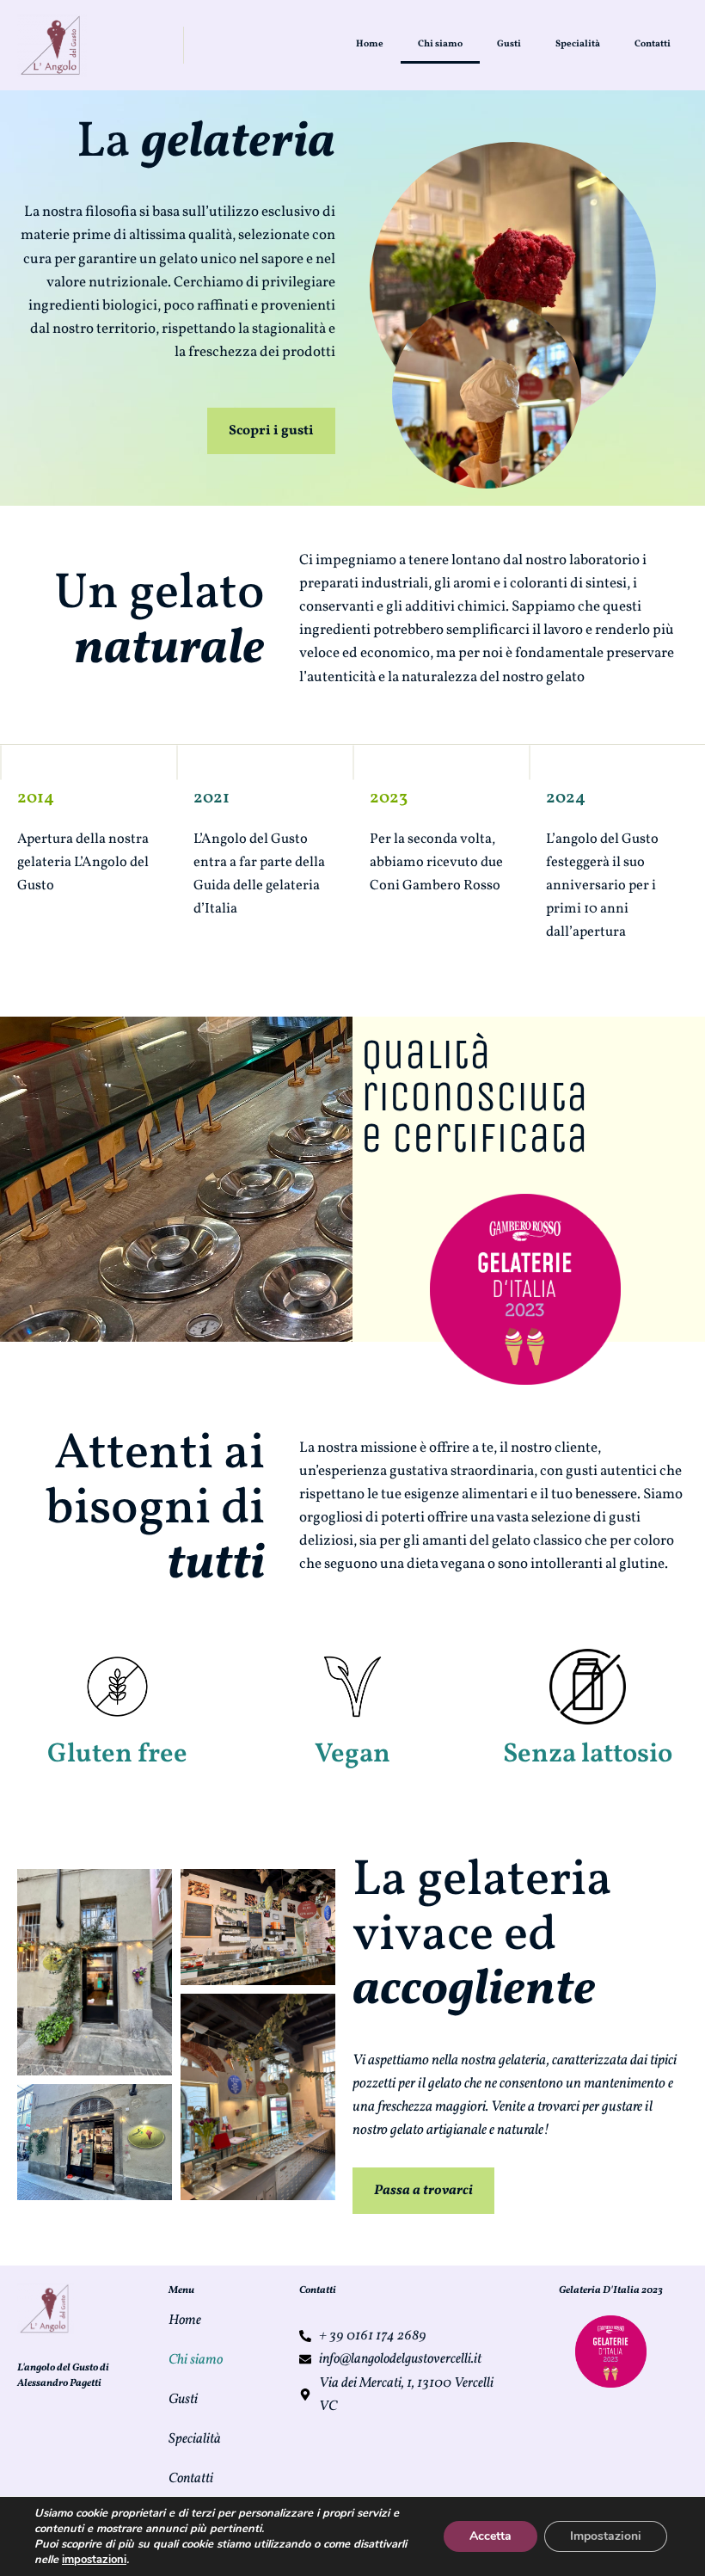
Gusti (509, 44)
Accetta (490, 2536)
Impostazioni (606, 2536)
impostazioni (94, 2560)
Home (370, 44)
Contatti (653, 44)
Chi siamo (440, 44)
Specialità (578, 44)
